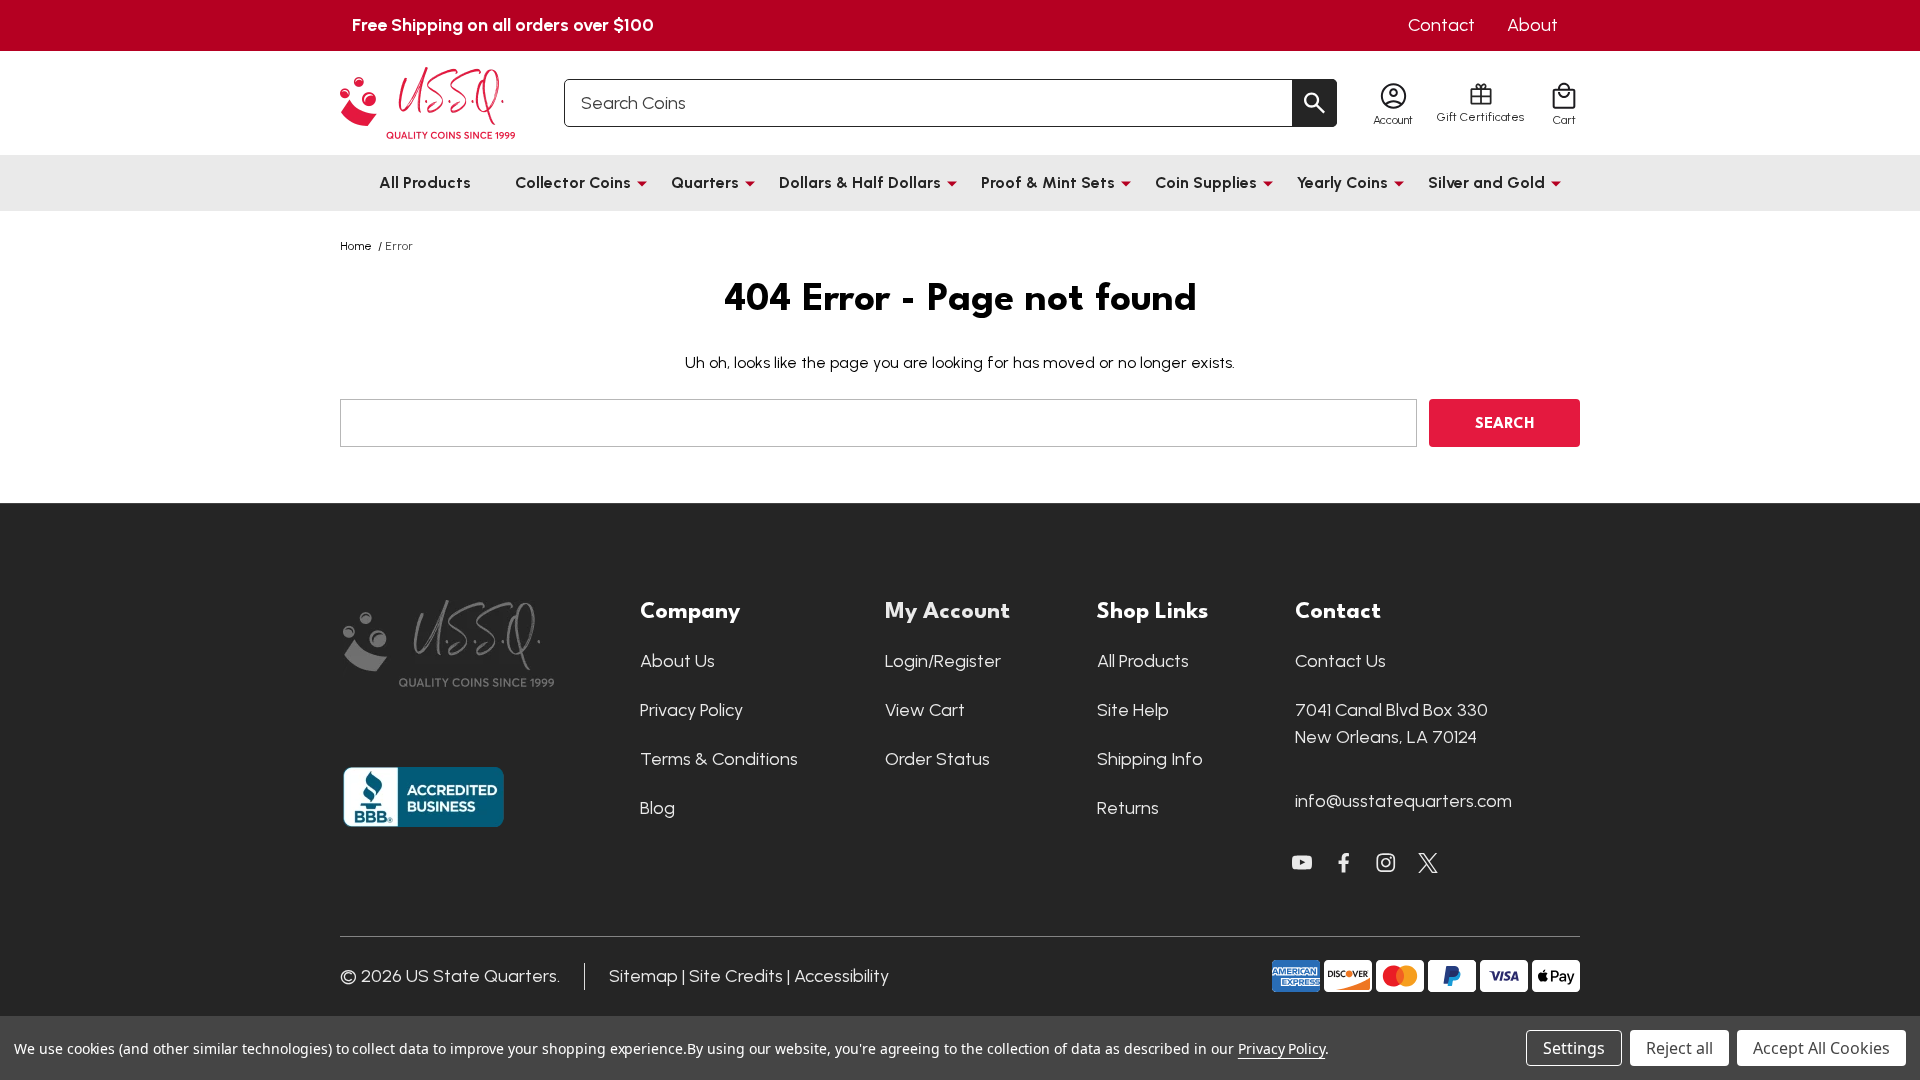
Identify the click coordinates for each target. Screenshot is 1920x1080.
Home (356, 246)
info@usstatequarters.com (1403, 801)
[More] (642, 183)
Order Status (937, 759)
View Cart (925, 710)
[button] (481, 643)
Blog (657, 808)
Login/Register (943, 661)
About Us (677, 661)
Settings (1574, 1048)
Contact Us (1340, 661)
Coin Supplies (1206, 182)
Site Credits (736, 976)
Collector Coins (573, 182)
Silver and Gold (1486, 182)
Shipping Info (1150, 759)
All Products (425, 182)
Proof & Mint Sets (1048, 182)
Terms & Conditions (719, 759)
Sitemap (643, 976)
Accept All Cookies (1821, 1048)
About (1532, 25)
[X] (1344, 863)
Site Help (1133, 710)
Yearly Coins (1342, 182)
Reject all (1679, 1048)
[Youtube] (1302, 863)
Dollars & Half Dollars (860, 182)
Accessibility (841, 976)
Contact (1441, 25)
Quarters (705, 182)
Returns (1128, 808)
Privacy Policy (691, 710)
